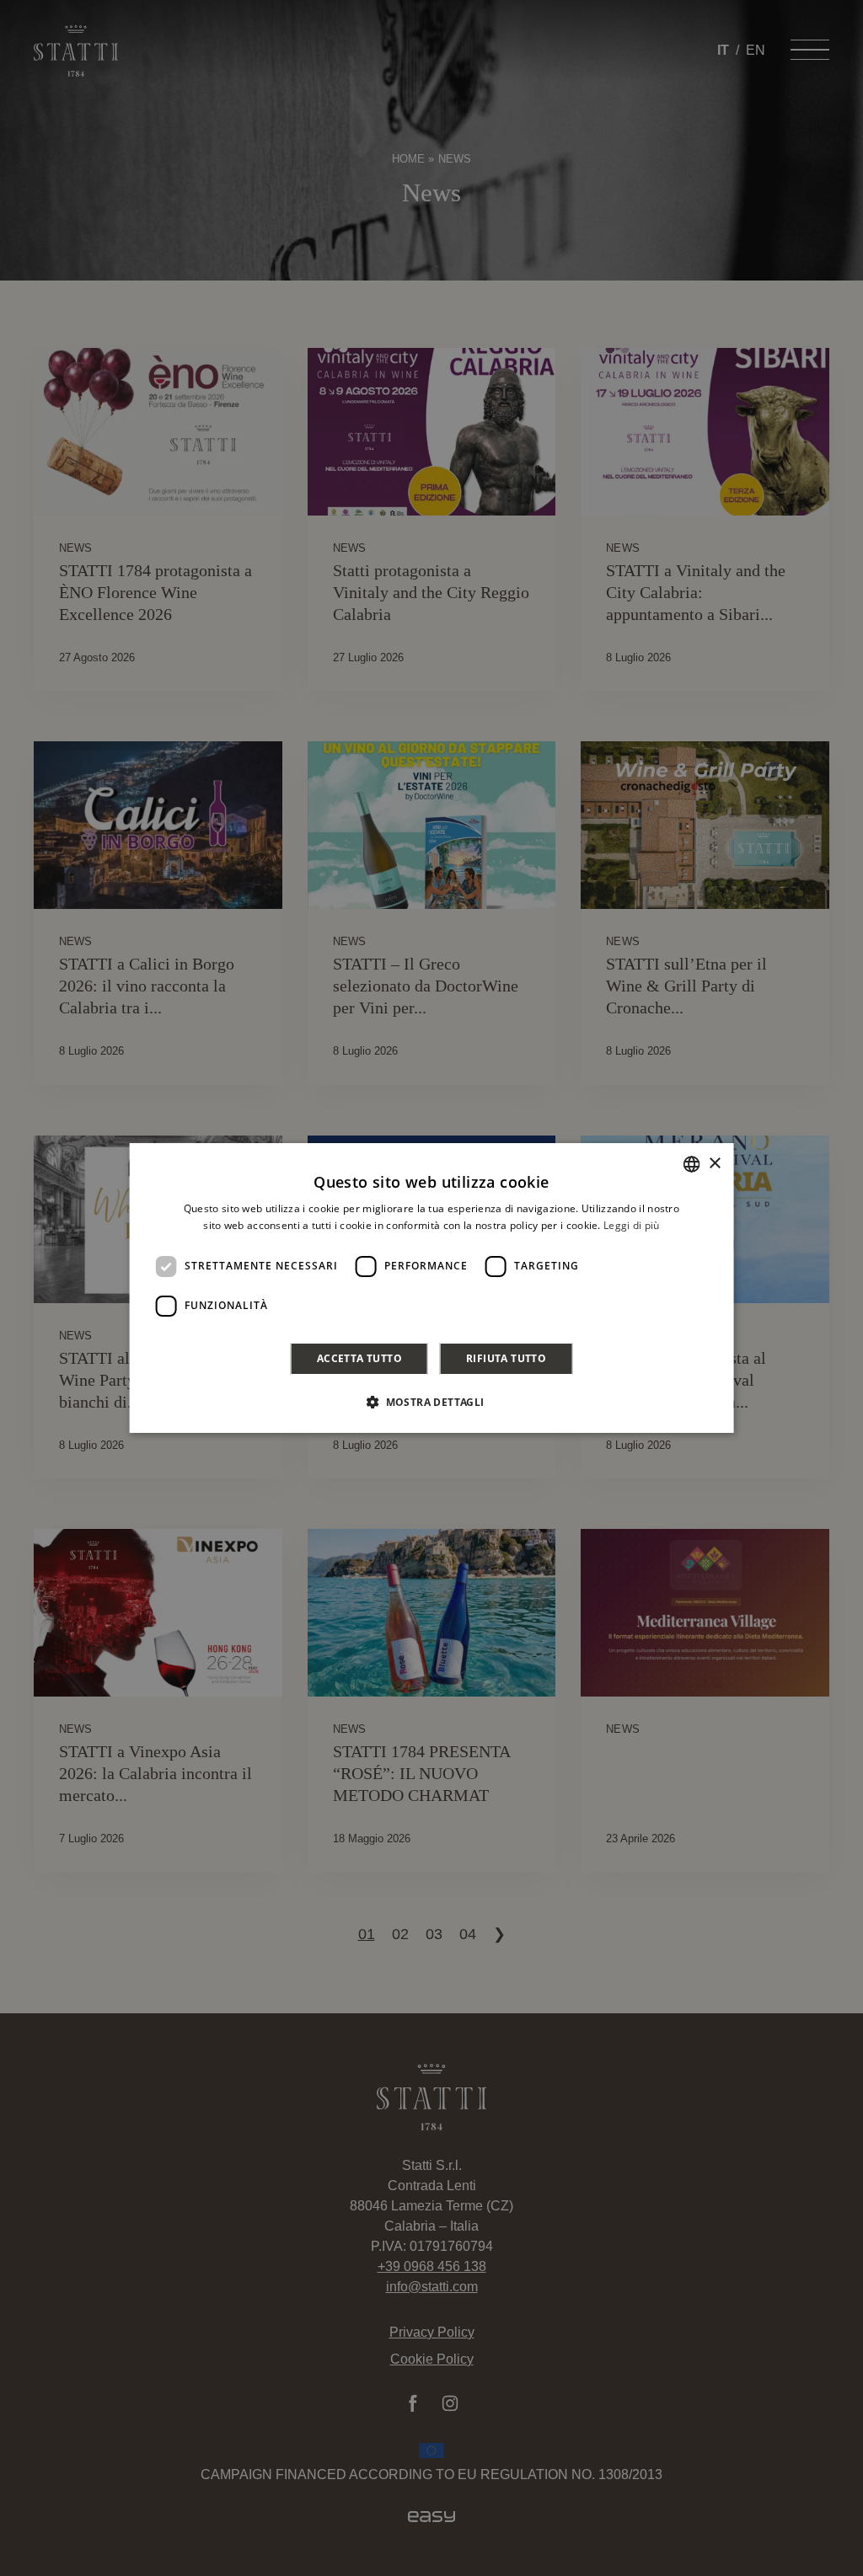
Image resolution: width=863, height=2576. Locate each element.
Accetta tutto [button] (359, 1358)
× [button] (714, 1164)
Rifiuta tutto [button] (506, 1358)
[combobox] (691, 1164)
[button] (431, 1402)
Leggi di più (632, 1225)
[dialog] (432, 1288)
